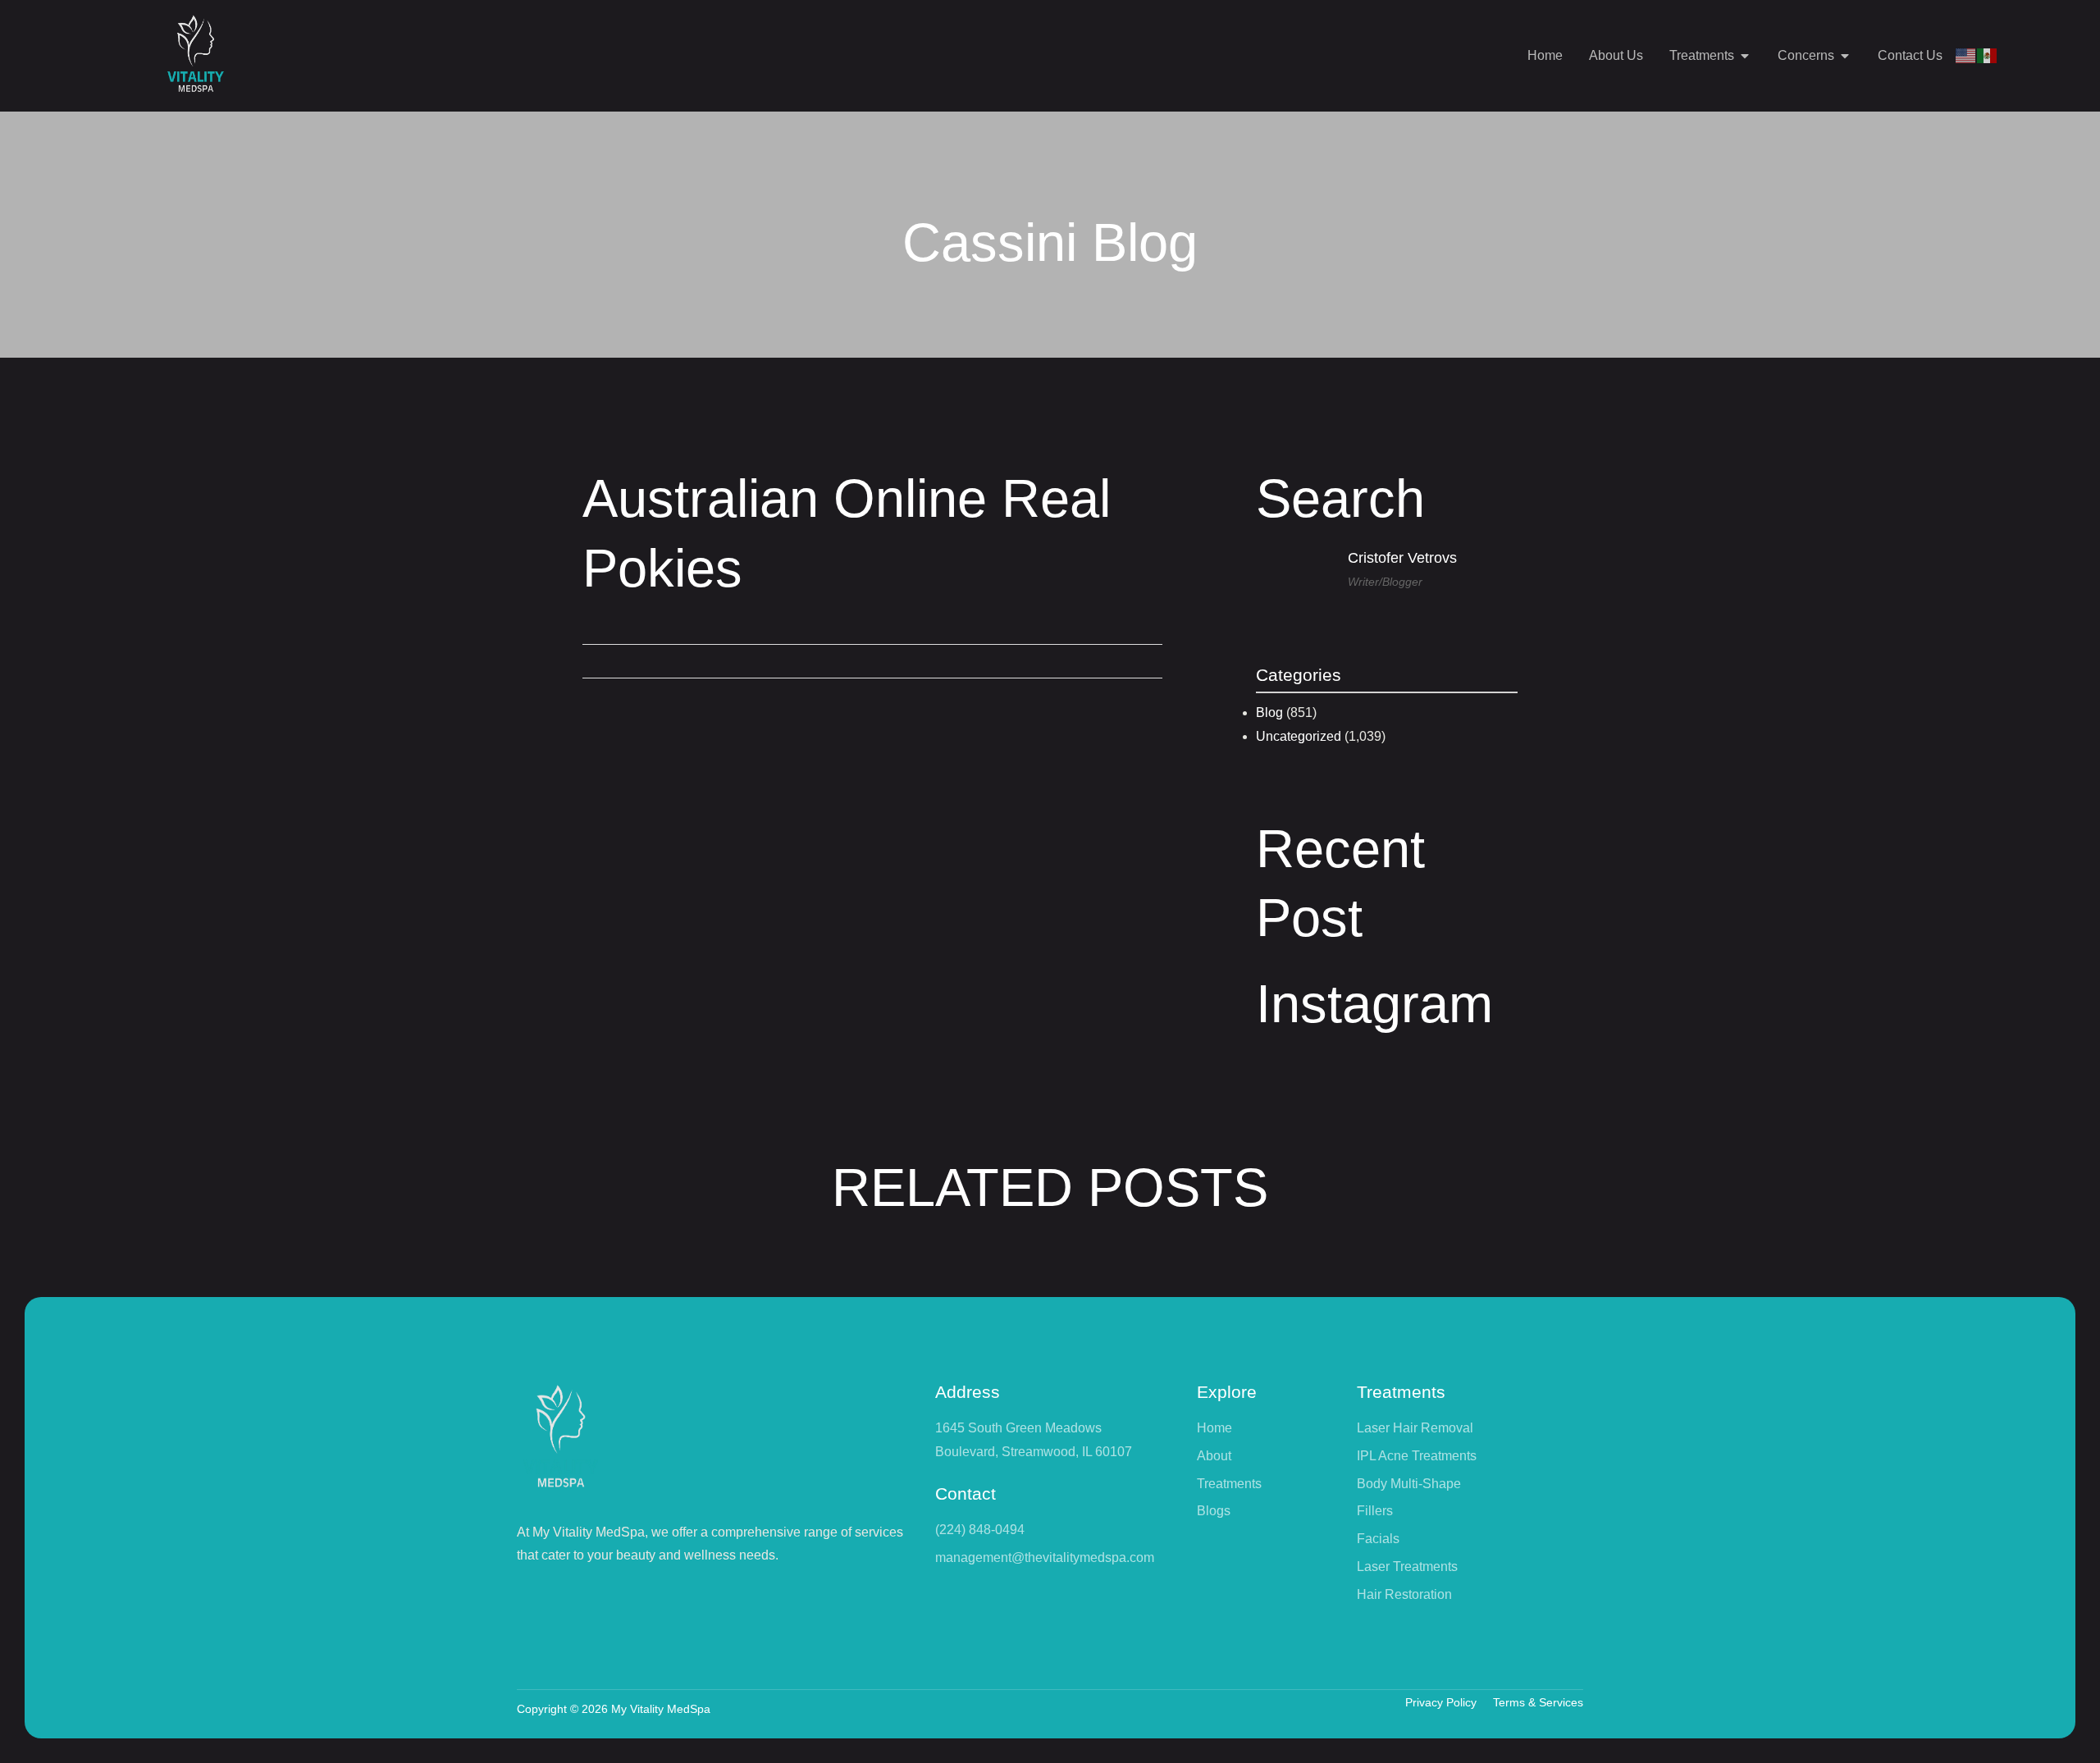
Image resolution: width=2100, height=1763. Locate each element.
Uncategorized (1299, 736)
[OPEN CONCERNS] (1845, 56)
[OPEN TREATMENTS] (1745, 56)
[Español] (1988, 55)
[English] (1966, 55)
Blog (1269, 713)
